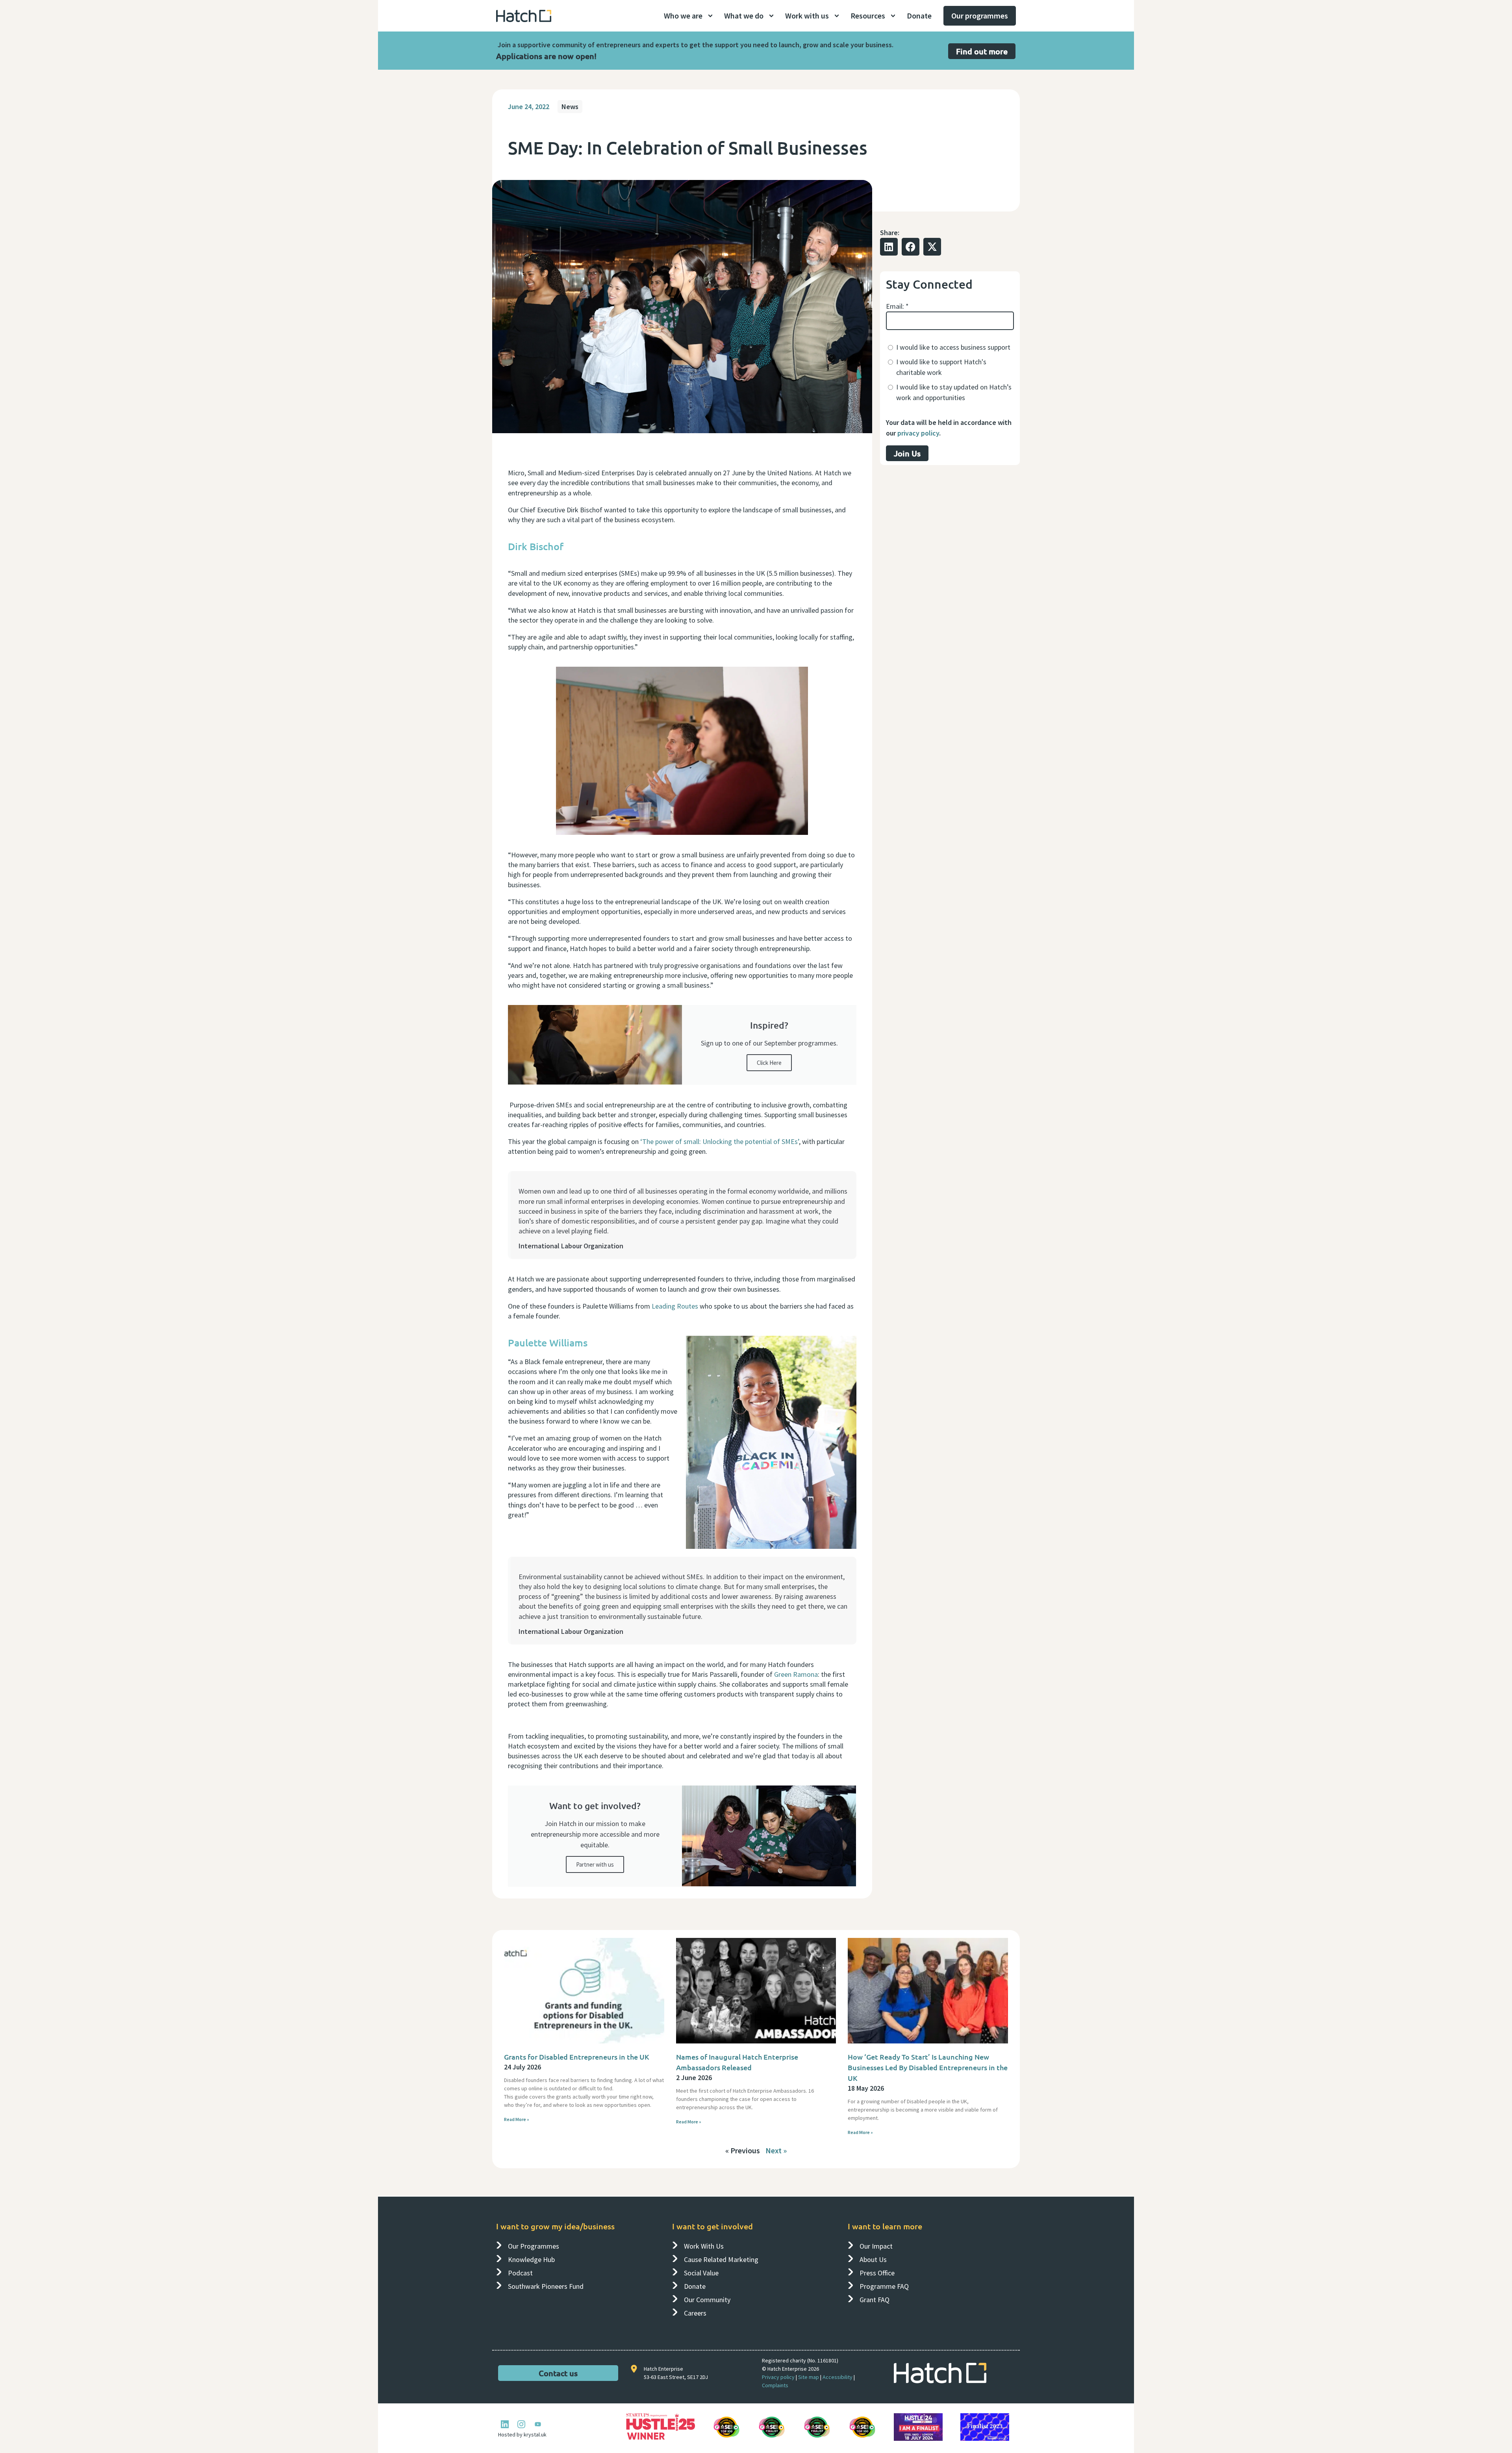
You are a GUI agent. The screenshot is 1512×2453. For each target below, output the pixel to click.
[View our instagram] (521, 2424)
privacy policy (918, 433)
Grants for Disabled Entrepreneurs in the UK (577, 2057)
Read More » (517, 2119)
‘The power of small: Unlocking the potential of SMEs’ (720, 1141)
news (570, 107)
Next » (776, 2150)
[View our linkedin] (505, 2424)
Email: (897, 306)
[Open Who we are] (710, 16)
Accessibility (838, 2377)
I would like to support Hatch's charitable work (941, 367)
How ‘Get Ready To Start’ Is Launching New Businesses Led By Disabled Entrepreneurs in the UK (928, 2067)
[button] (889, 247)
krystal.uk (535, 2434)
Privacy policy (778, 2377)
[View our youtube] (538, 2424)
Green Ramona (796, 1674)
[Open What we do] (771, 16)
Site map (809, 2377)
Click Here (769, 1063)
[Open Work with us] (837, 16)
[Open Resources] (893, 16)
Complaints (775, 2385)
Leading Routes (675, 1306)
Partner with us (595, 1864)
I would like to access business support (953, 347)
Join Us (907, 453)
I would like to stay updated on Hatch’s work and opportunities (954, 392)
